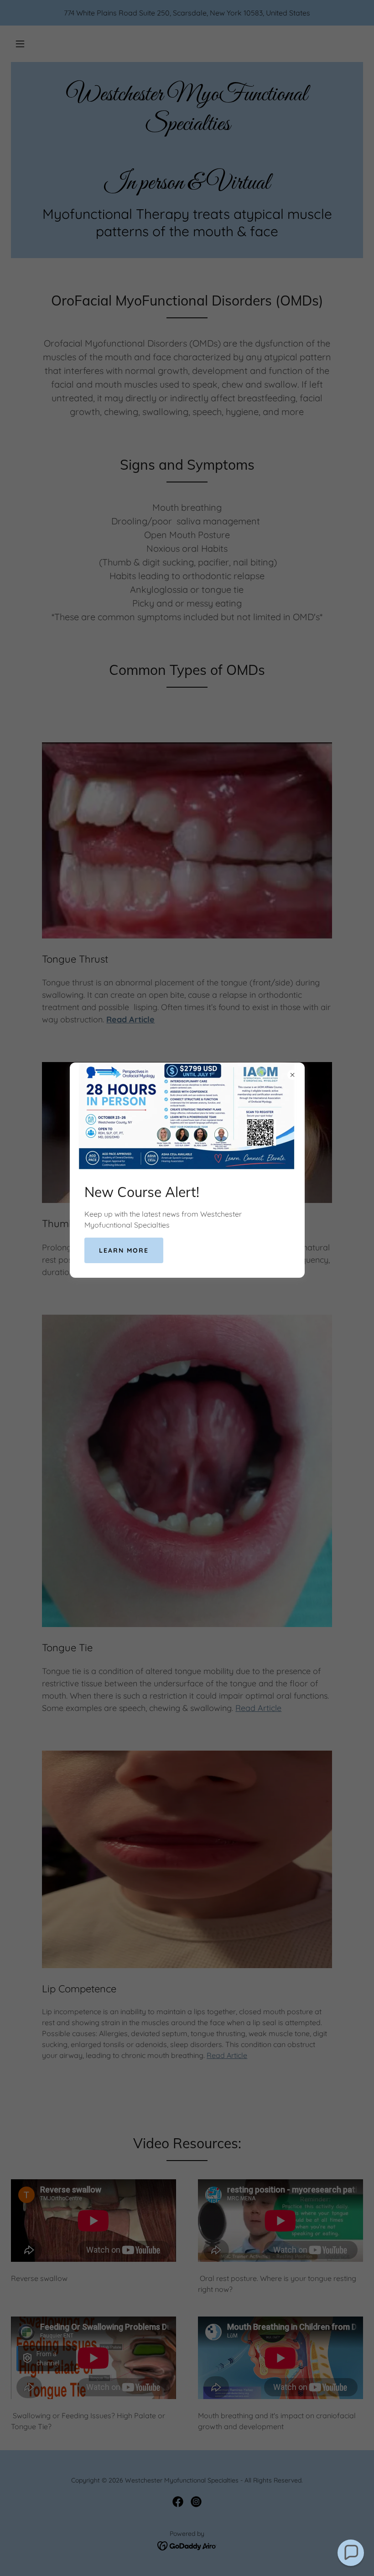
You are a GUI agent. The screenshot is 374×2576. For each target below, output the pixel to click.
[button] (351, 2553)
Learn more (124, 1250)
